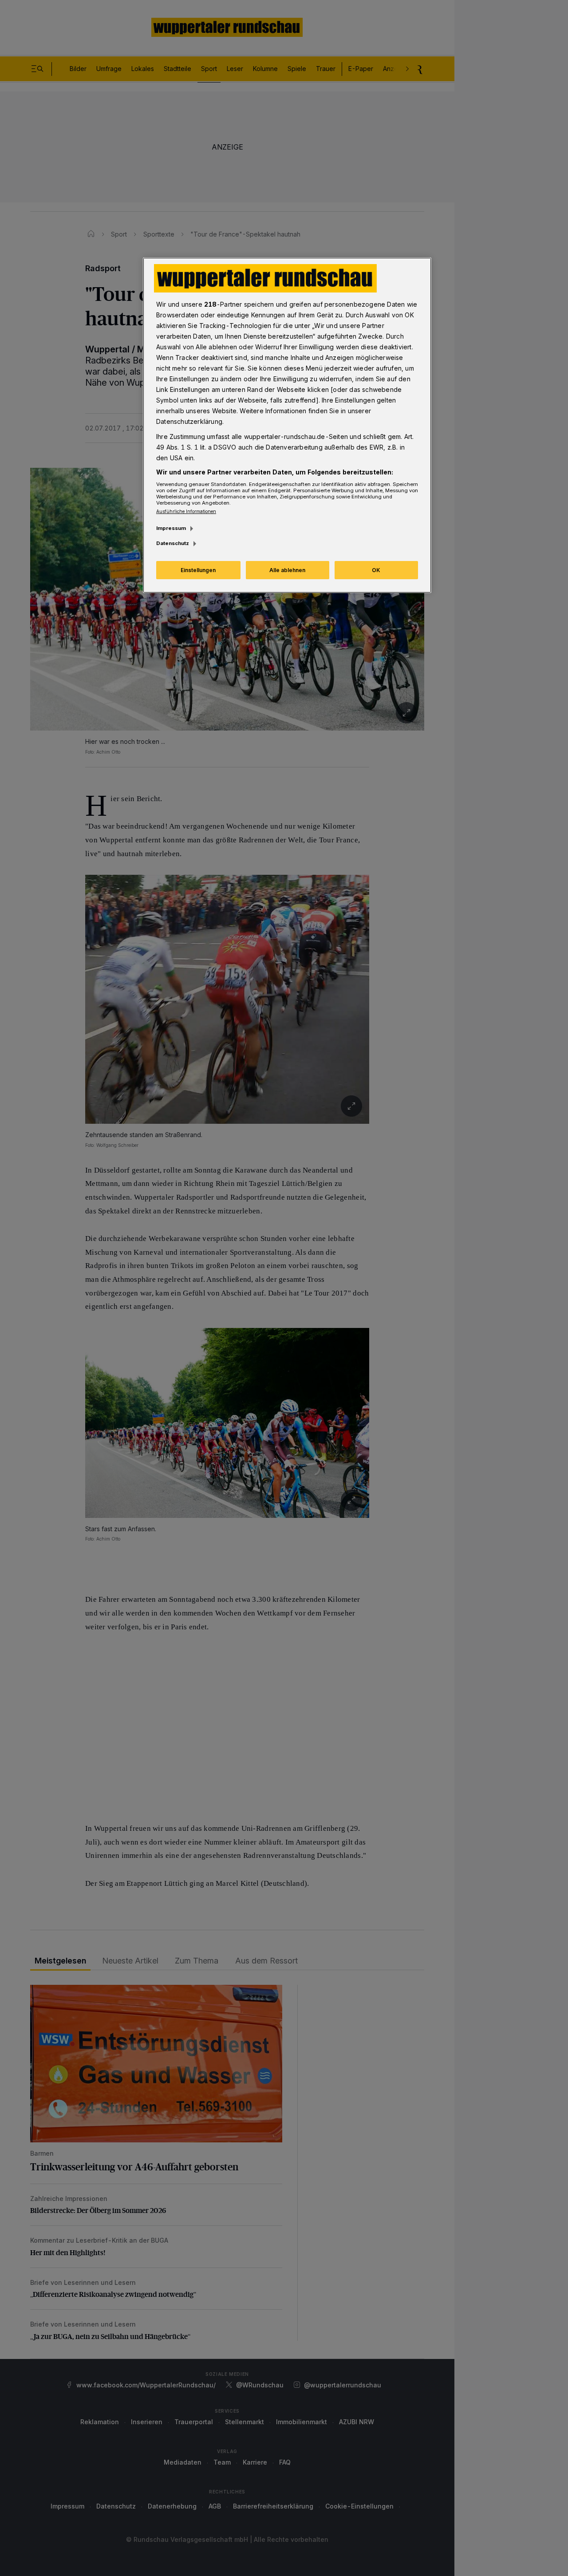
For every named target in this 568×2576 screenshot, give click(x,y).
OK (376, 570)
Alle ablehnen (287, 570)
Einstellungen (198, 570)
